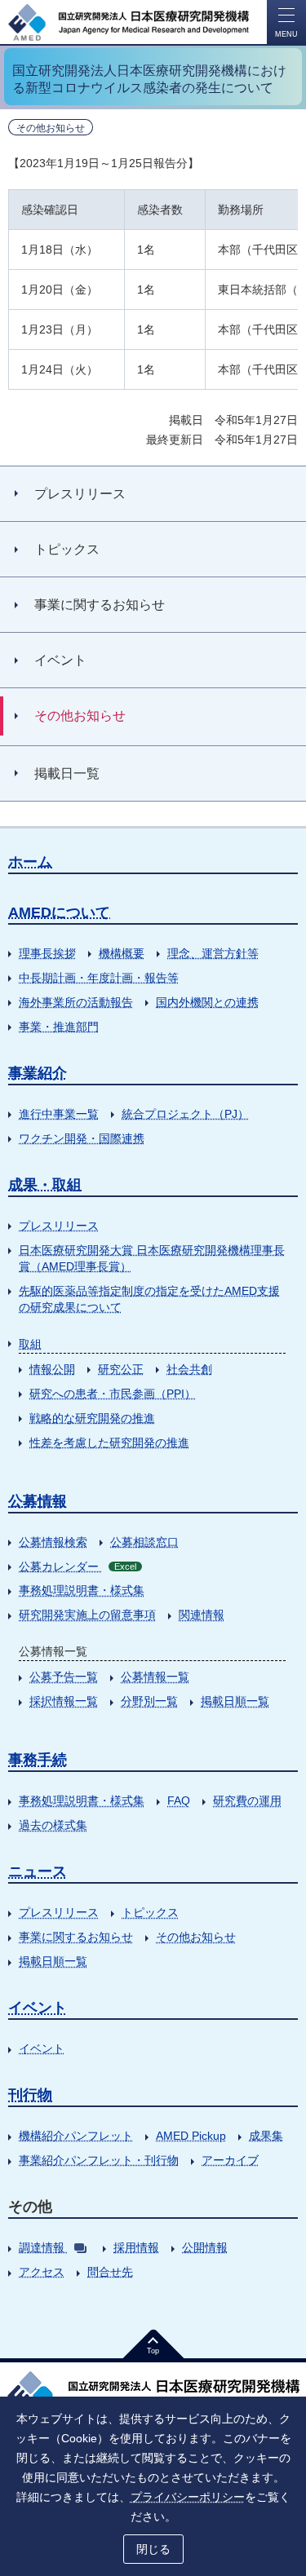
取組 (30, 1344)
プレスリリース (59, 1226)
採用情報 (136, 2247)
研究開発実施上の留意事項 (87, 1615)
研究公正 (121, 1369)
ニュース (38, 1871)
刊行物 (30, 2095)
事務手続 (38, 1760)
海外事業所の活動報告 (76, 1002)
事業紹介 (38, 1073)
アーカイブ (230, 2160)
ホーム (30, 862)
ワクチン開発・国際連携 (82, 1138)
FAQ (179, 1801)
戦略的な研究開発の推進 (92, 1418)
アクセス (42, 2272)
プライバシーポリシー (188, 2497)
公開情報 (205, 2247)
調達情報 (42, 2247)
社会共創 (189, 1369)
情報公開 (52, 1369)
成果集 (266, 2136)
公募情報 (38, 1501)
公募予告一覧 (64, 1677)
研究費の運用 (247, 1801)
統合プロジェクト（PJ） (185, 1114)
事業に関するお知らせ (76, 1937)
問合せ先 (110, 2272)
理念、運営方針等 (213, 953)
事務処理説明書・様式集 (82, 1590)
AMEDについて (59, 912)
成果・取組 (45, 1185)
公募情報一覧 (155, 1677)
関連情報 (202, 1615)
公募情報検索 (53, 1542)
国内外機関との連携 (207, 1002)
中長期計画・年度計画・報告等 (99, 978)
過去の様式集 (53, 1825)
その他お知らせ (196, 1937)
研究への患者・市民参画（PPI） (113, 1394)
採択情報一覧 (64, 1701)
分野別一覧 (149, 1701)
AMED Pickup (191, 2136)
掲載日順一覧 (235, 1701)
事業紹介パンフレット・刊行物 (99, 2160)
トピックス (150, 1912)
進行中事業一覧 (59, 1114)
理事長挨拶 (47, 953)
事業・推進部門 (59, 1027)
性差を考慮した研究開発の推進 (109, 1443)
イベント (38, 2008)
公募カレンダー (78, 1566)
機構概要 (122, 953)
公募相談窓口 (144, 1542)
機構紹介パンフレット (76, 2136)
